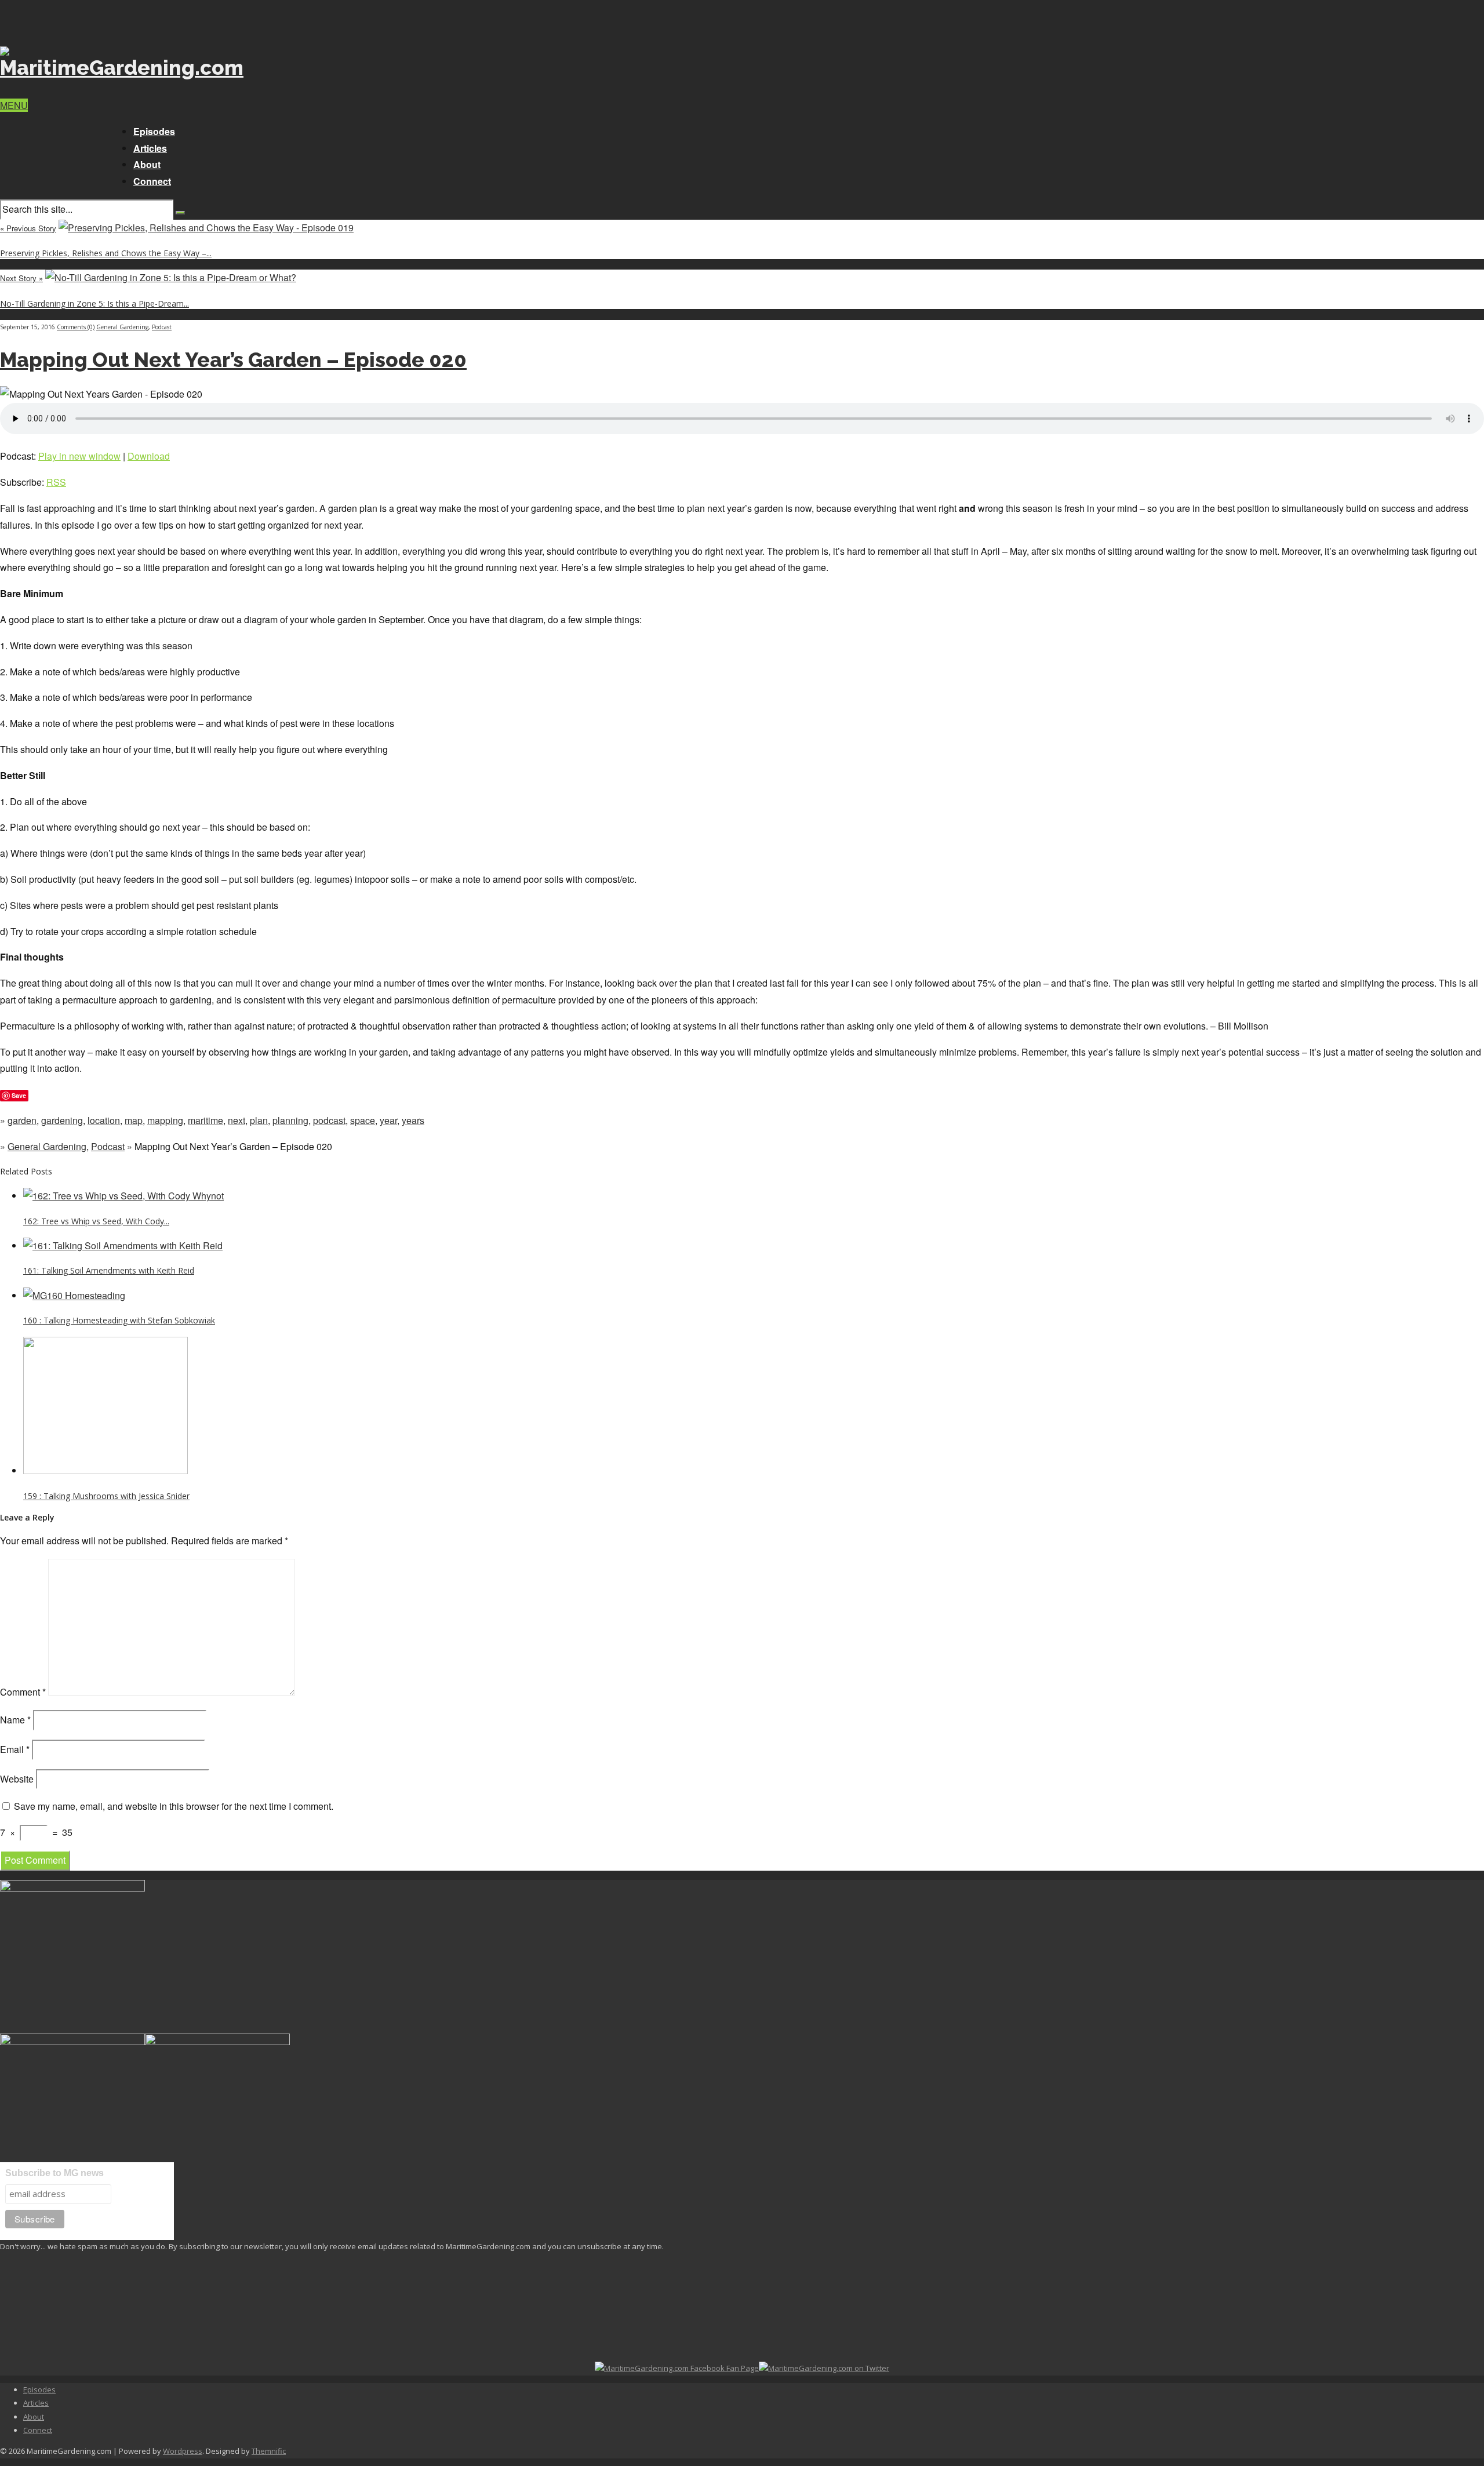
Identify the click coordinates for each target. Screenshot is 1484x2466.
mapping (165, 1120)
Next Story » (21, 278)
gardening (62, 1120)
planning (290, 1120)
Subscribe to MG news (54, 2173)
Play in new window (79, 456)
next (237, 1120)
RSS (56, 482)
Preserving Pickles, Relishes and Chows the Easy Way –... (106, 253)
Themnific (269, 2451)
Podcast (162, 327)
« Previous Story (28, 228)
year (388, 1120)
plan (259, 1120)
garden (22, 1120)
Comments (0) (76, 327)
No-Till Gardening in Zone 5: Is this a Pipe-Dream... (94, 303)
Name (15, 1720)
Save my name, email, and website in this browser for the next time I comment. (174, 1806)
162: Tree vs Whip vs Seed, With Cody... (96, 1221)
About (147, 164)
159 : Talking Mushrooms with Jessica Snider (106, 1496)
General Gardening (122, 327)
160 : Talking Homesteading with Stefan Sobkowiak (119, 1320)
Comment (23, 1692)
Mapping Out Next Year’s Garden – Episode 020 (233, 360)
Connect (152, 181)
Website (17, 1779)
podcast (329, 1120)
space (363, 1120)
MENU (14, 105)
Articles (150, 148)
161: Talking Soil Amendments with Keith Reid (109, 1270)
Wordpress (183, 2451)
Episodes (154, 131)
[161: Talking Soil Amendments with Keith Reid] (123, 1245)
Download (149, 456)
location (104, 1120)
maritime (205, 1120)
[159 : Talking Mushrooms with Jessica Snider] (106, 1470)
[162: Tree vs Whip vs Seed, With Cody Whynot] (123, 1196)
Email (15, 1749)
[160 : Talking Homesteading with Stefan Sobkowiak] (74, 1295)
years (413, 1120)
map (134, 1120)
